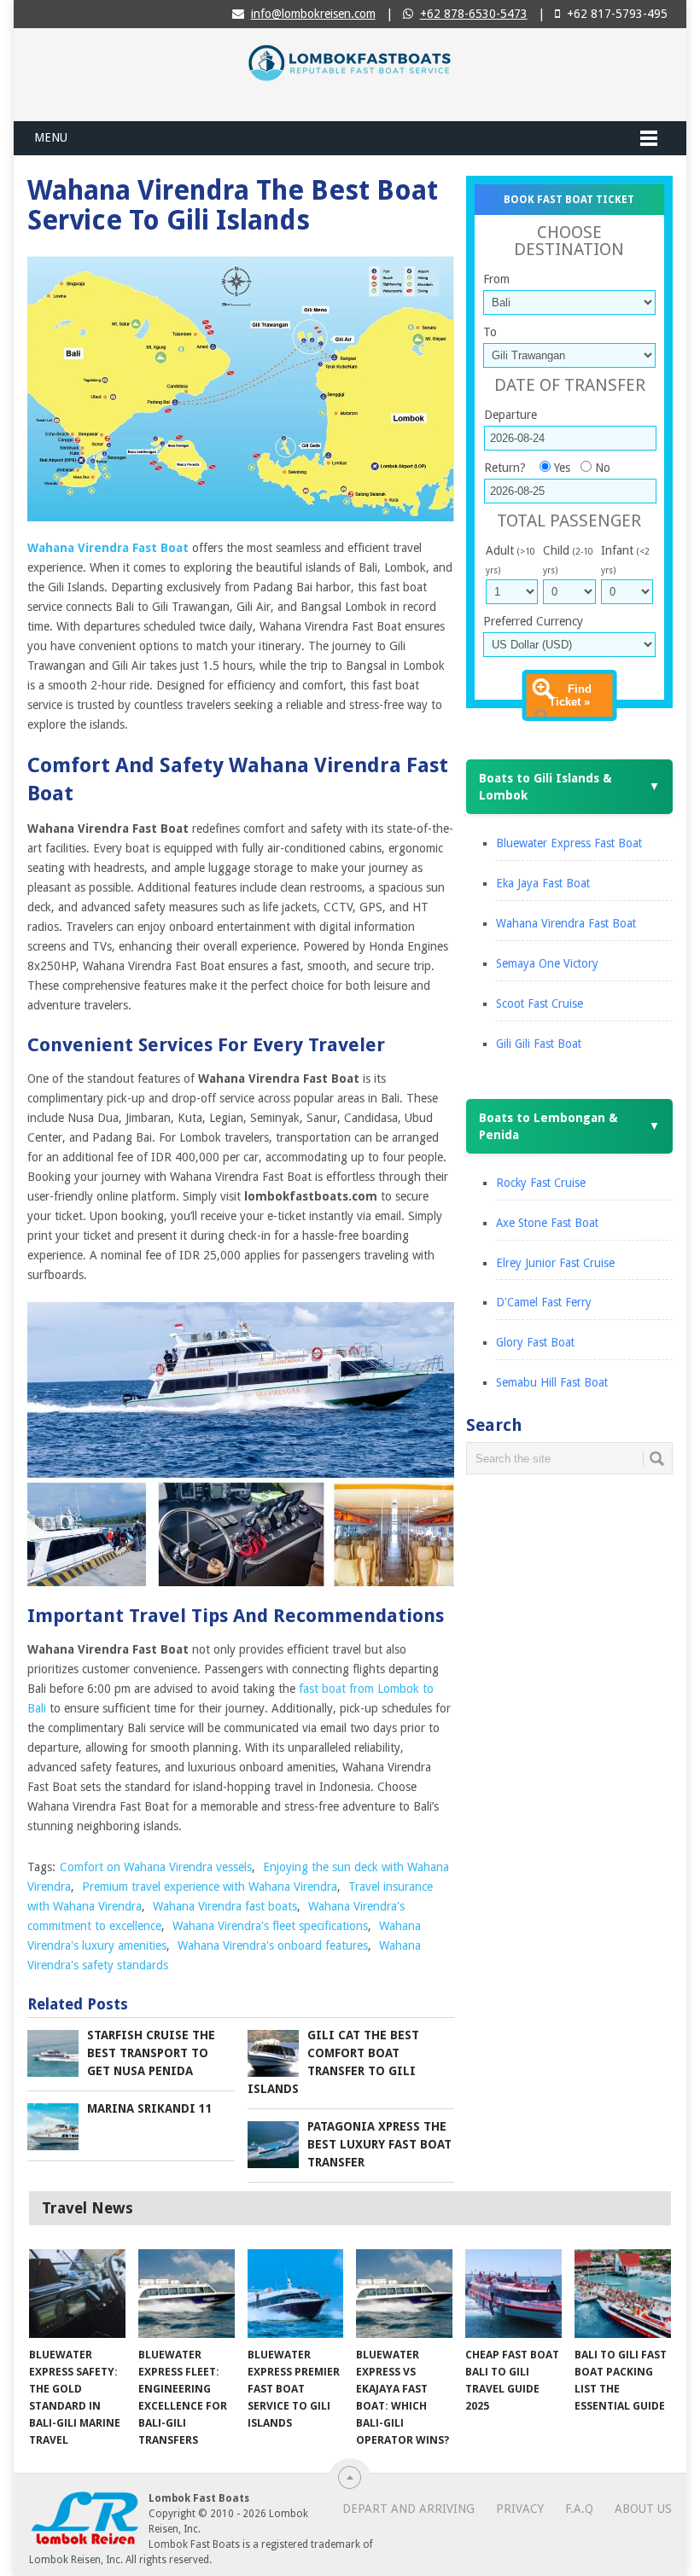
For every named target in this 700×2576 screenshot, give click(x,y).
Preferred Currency (533, 621)
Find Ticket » (571, 695)
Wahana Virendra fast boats (225, 1906)
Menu (51, 137)
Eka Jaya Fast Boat (543, 883)
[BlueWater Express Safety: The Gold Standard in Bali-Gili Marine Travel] (77, 2294)
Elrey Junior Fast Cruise (555, 1263)
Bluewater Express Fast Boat (569, 843)
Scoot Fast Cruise (540, 1003)
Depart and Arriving (408, 2509)
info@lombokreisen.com (313, 14)
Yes (562, 468)
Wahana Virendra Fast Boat (566, 923)
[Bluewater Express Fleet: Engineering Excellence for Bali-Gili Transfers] (187, 2294)
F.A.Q (579, 2509)
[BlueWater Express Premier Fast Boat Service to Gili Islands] (296, 2294)
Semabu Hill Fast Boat (552, 1382)
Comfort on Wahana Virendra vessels (156, 1867)
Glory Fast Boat (535, 1342)
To (490, 332)
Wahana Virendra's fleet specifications (270, 1926)
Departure (510, 415)
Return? (505, 468)
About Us (643, 2509)
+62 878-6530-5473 (474, 14)
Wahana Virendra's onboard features (273, 1945)
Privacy (520, 2509)
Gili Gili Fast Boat (539, 1044)
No (603, 468)
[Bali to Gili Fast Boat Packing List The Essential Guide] (623, 2294)
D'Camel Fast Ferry (544, 1302)
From (496, 279)
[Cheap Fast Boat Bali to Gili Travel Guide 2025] (513, 2294)
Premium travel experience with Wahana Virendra (210, 1887)
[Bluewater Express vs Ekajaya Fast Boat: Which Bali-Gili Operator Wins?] (404, 2294)
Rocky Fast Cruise (541, 1183)
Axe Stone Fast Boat (547, 1223)
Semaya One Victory (547, 963)
